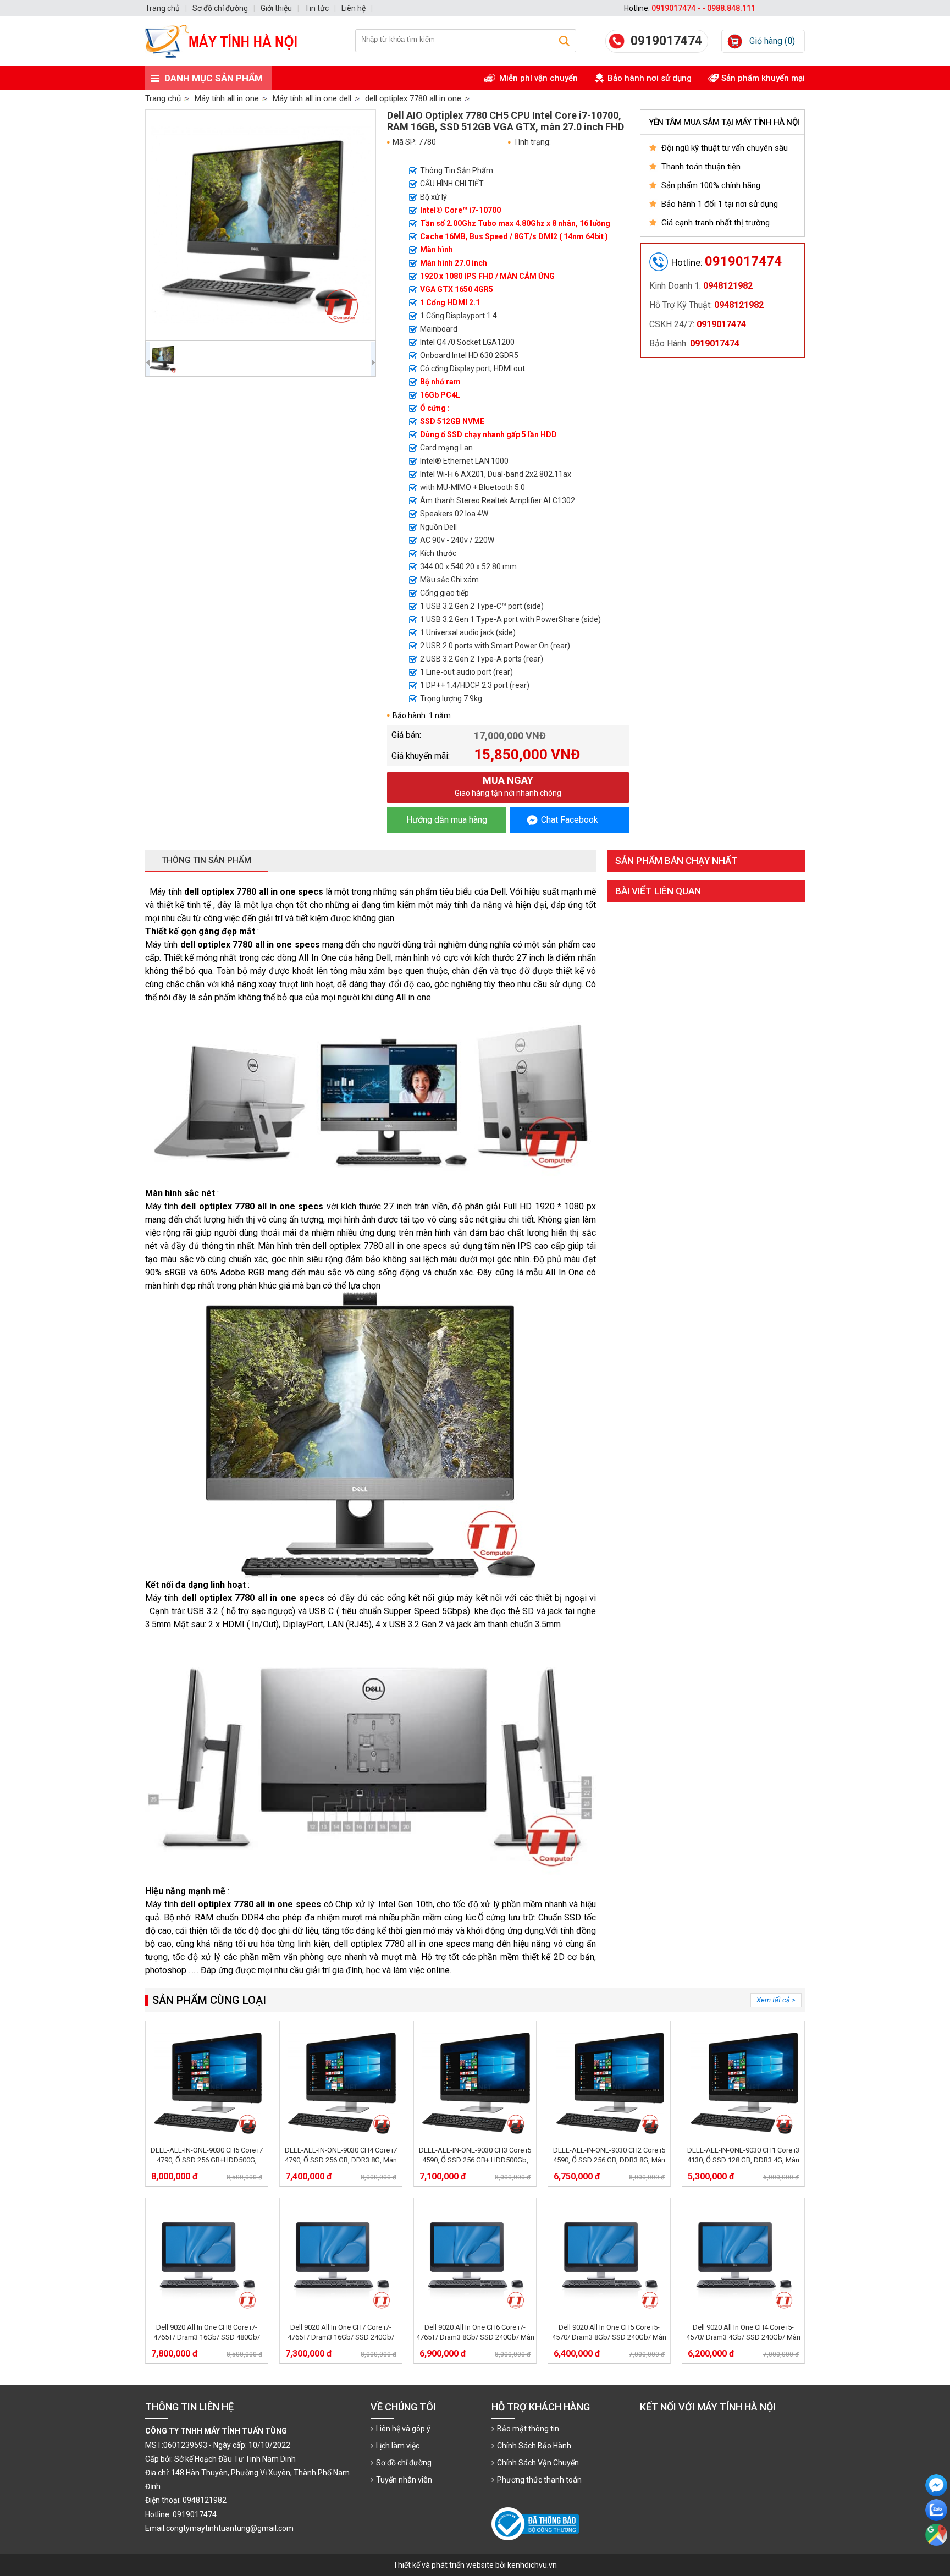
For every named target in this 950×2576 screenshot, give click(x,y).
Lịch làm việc (398, 2446)
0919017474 (666, 41)
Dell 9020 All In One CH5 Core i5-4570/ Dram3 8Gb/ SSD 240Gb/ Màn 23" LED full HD (609, 2337)
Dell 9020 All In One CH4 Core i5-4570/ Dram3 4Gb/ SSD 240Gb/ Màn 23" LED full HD (743, 2337)
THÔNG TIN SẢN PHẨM (206, 860)
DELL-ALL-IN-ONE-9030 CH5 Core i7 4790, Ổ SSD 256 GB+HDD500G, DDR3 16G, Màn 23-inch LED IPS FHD (207, 2160)
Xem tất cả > (776, 2000)
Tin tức (317, 8)
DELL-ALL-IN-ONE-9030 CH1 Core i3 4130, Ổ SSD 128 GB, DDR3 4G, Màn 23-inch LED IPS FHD (743, 2160)
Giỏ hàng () (772, 41)
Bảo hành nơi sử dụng (650, 78)
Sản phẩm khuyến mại (763, 78)
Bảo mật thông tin (528, 2429)
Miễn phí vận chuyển (538, 78)
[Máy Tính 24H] (228, 41)
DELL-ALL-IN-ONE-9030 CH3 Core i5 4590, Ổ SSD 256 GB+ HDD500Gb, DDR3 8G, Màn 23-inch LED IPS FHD (475, 2160)
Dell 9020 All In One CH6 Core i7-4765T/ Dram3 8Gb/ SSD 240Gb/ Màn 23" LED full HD (475, 2337)
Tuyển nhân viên (404, 2480)
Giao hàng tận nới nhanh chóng (508, 786)
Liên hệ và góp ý (403, 2429)
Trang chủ (163, 98)
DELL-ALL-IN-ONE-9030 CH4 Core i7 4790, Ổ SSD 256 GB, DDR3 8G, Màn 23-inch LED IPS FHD (341, 2160)
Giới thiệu (276, 8)
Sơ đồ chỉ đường (404, 2463)
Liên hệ (354, 8)
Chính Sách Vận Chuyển (538, 2463)
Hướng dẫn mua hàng (447, 820)
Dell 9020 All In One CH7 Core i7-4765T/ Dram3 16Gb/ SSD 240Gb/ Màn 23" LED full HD (341, 2337)
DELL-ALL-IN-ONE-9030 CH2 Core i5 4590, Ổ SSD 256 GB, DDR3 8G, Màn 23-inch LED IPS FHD (609, 2160)
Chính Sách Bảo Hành (534, 2446)
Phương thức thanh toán (539, 2480)
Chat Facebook (570, 820)
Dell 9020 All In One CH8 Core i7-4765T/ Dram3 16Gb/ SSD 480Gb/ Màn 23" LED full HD (207, 2337)
